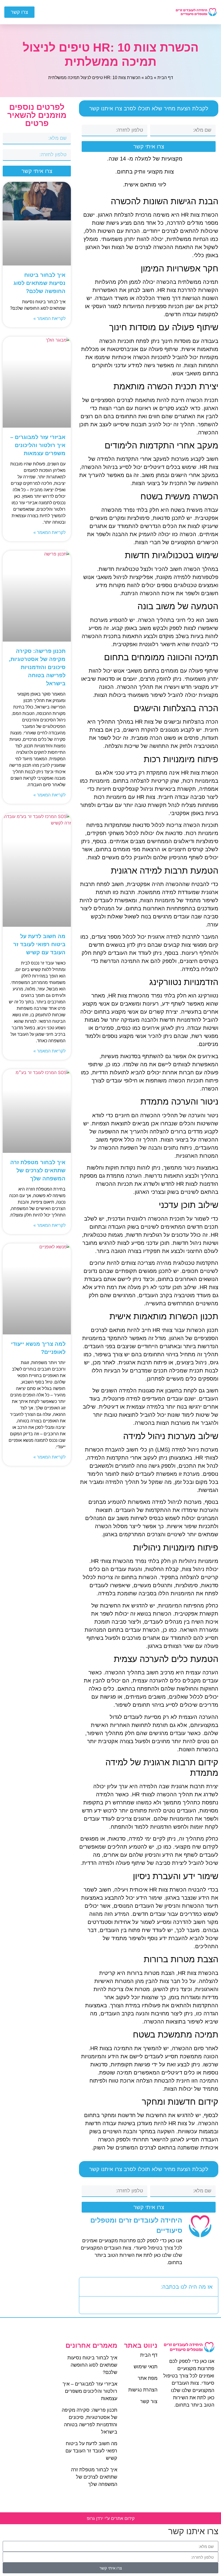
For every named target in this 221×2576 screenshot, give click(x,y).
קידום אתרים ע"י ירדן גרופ (111, 2518)
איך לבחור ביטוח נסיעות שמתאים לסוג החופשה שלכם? (39, 283)
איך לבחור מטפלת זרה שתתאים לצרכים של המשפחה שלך (38, 1170)
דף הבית (165, 78)
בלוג (149, 78)
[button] (117, 12)
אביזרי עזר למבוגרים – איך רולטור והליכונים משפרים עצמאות (38, 445)
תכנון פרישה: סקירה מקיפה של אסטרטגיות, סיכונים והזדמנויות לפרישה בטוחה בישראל (37, 667)
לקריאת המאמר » (49, 318)
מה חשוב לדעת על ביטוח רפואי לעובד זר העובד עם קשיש (39, 944)
